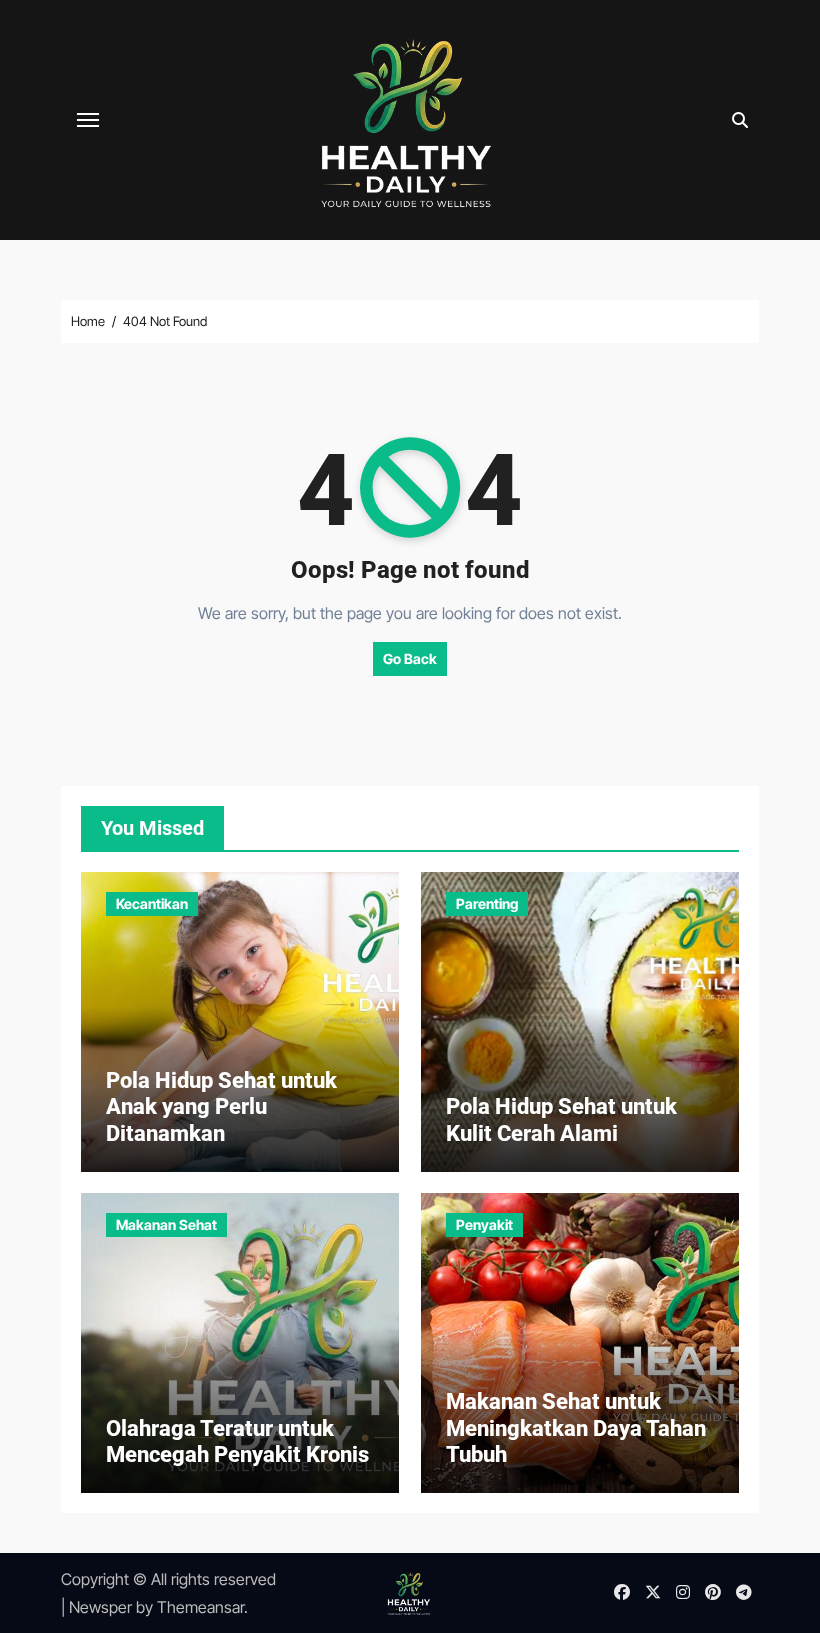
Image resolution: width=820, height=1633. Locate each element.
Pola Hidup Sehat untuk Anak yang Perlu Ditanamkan (221, 1107)
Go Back (410, 658)
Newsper (100, 1607)
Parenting (487, 903)
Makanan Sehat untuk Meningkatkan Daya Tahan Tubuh (576, 1428)
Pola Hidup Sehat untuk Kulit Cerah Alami (561, 1119)
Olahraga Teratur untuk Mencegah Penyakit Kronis (237, 1441)
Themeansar (200, 1607)
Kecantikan (152, 903)
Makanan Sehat (166, 1224)
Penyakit (484, 1224)
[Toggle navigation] (88, 120)
